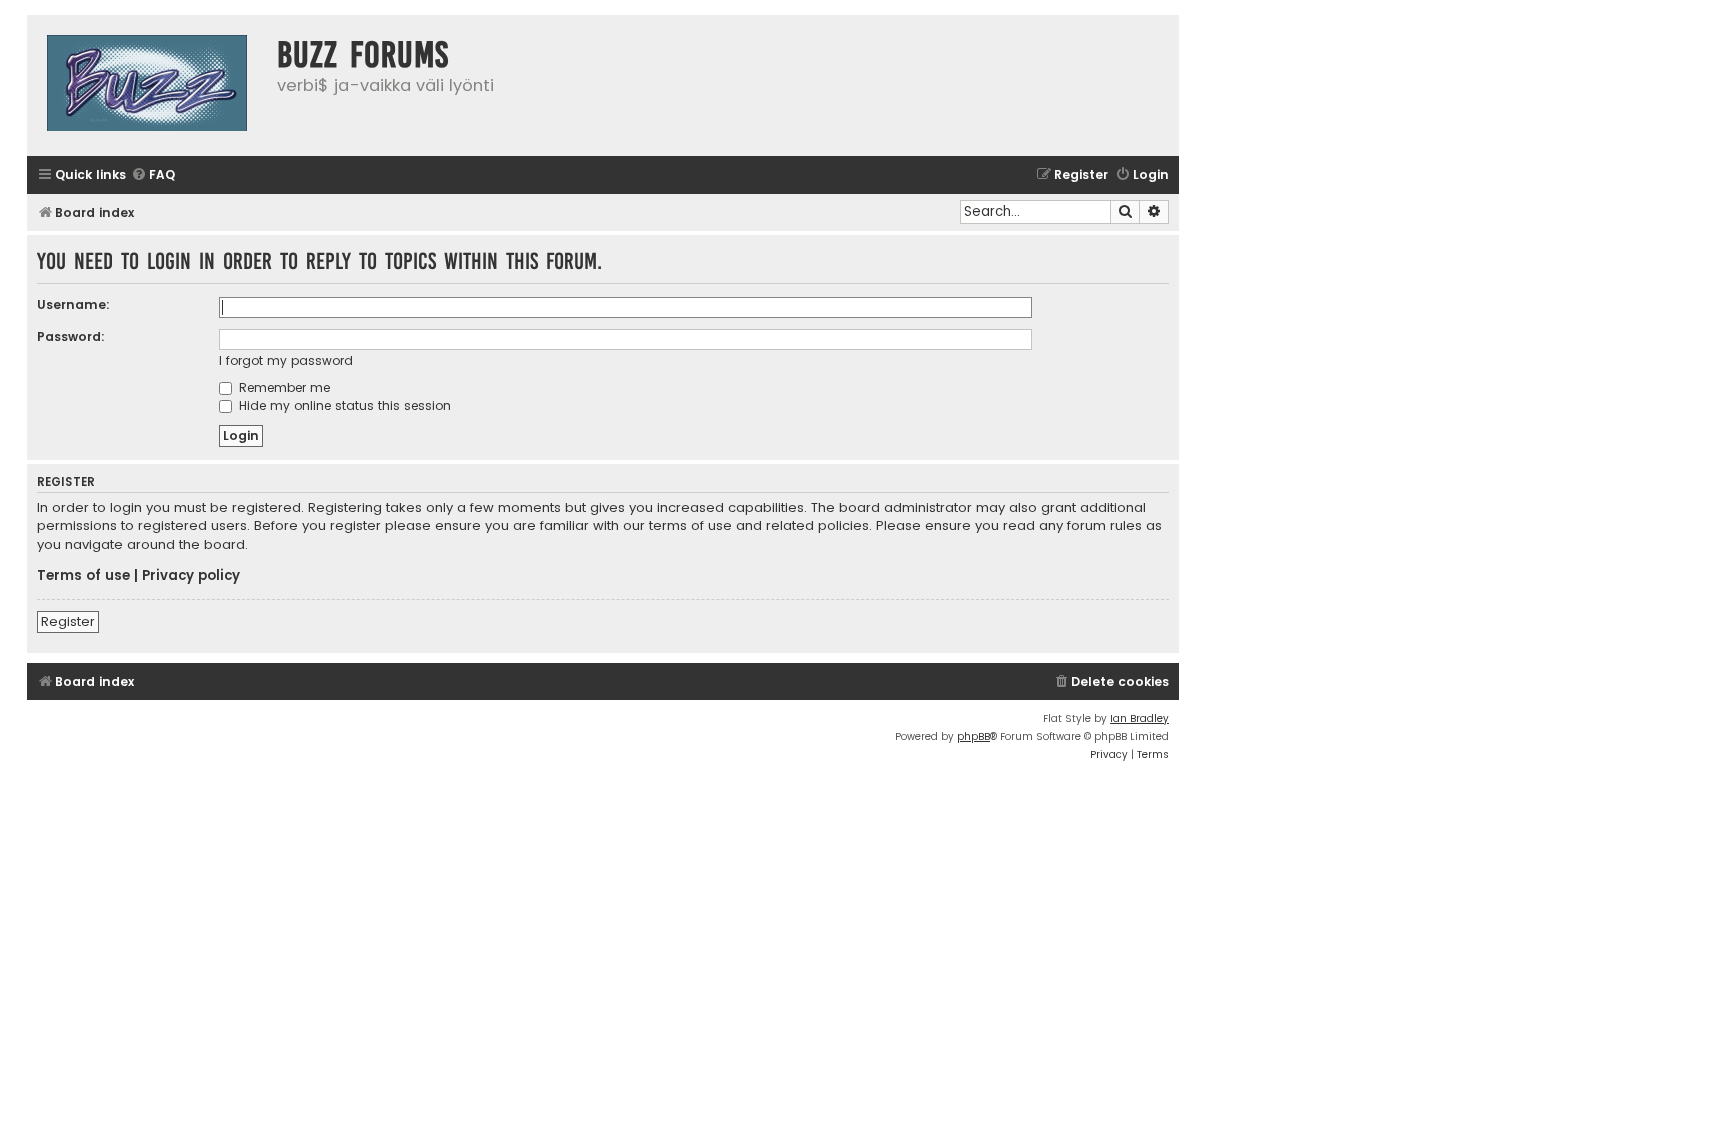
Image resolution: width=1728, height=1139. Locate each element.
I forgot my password (286, 360)
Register (68, 621)
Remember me (282, 387)
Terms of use (83, 576)
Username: (73, 304)
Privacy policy (191, 576)
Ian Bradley (1139, 718)
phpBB (973, 736)
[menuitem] (153, 175)
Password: (71, 336)
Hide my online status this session (343, 405)
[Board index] (147, 85)
